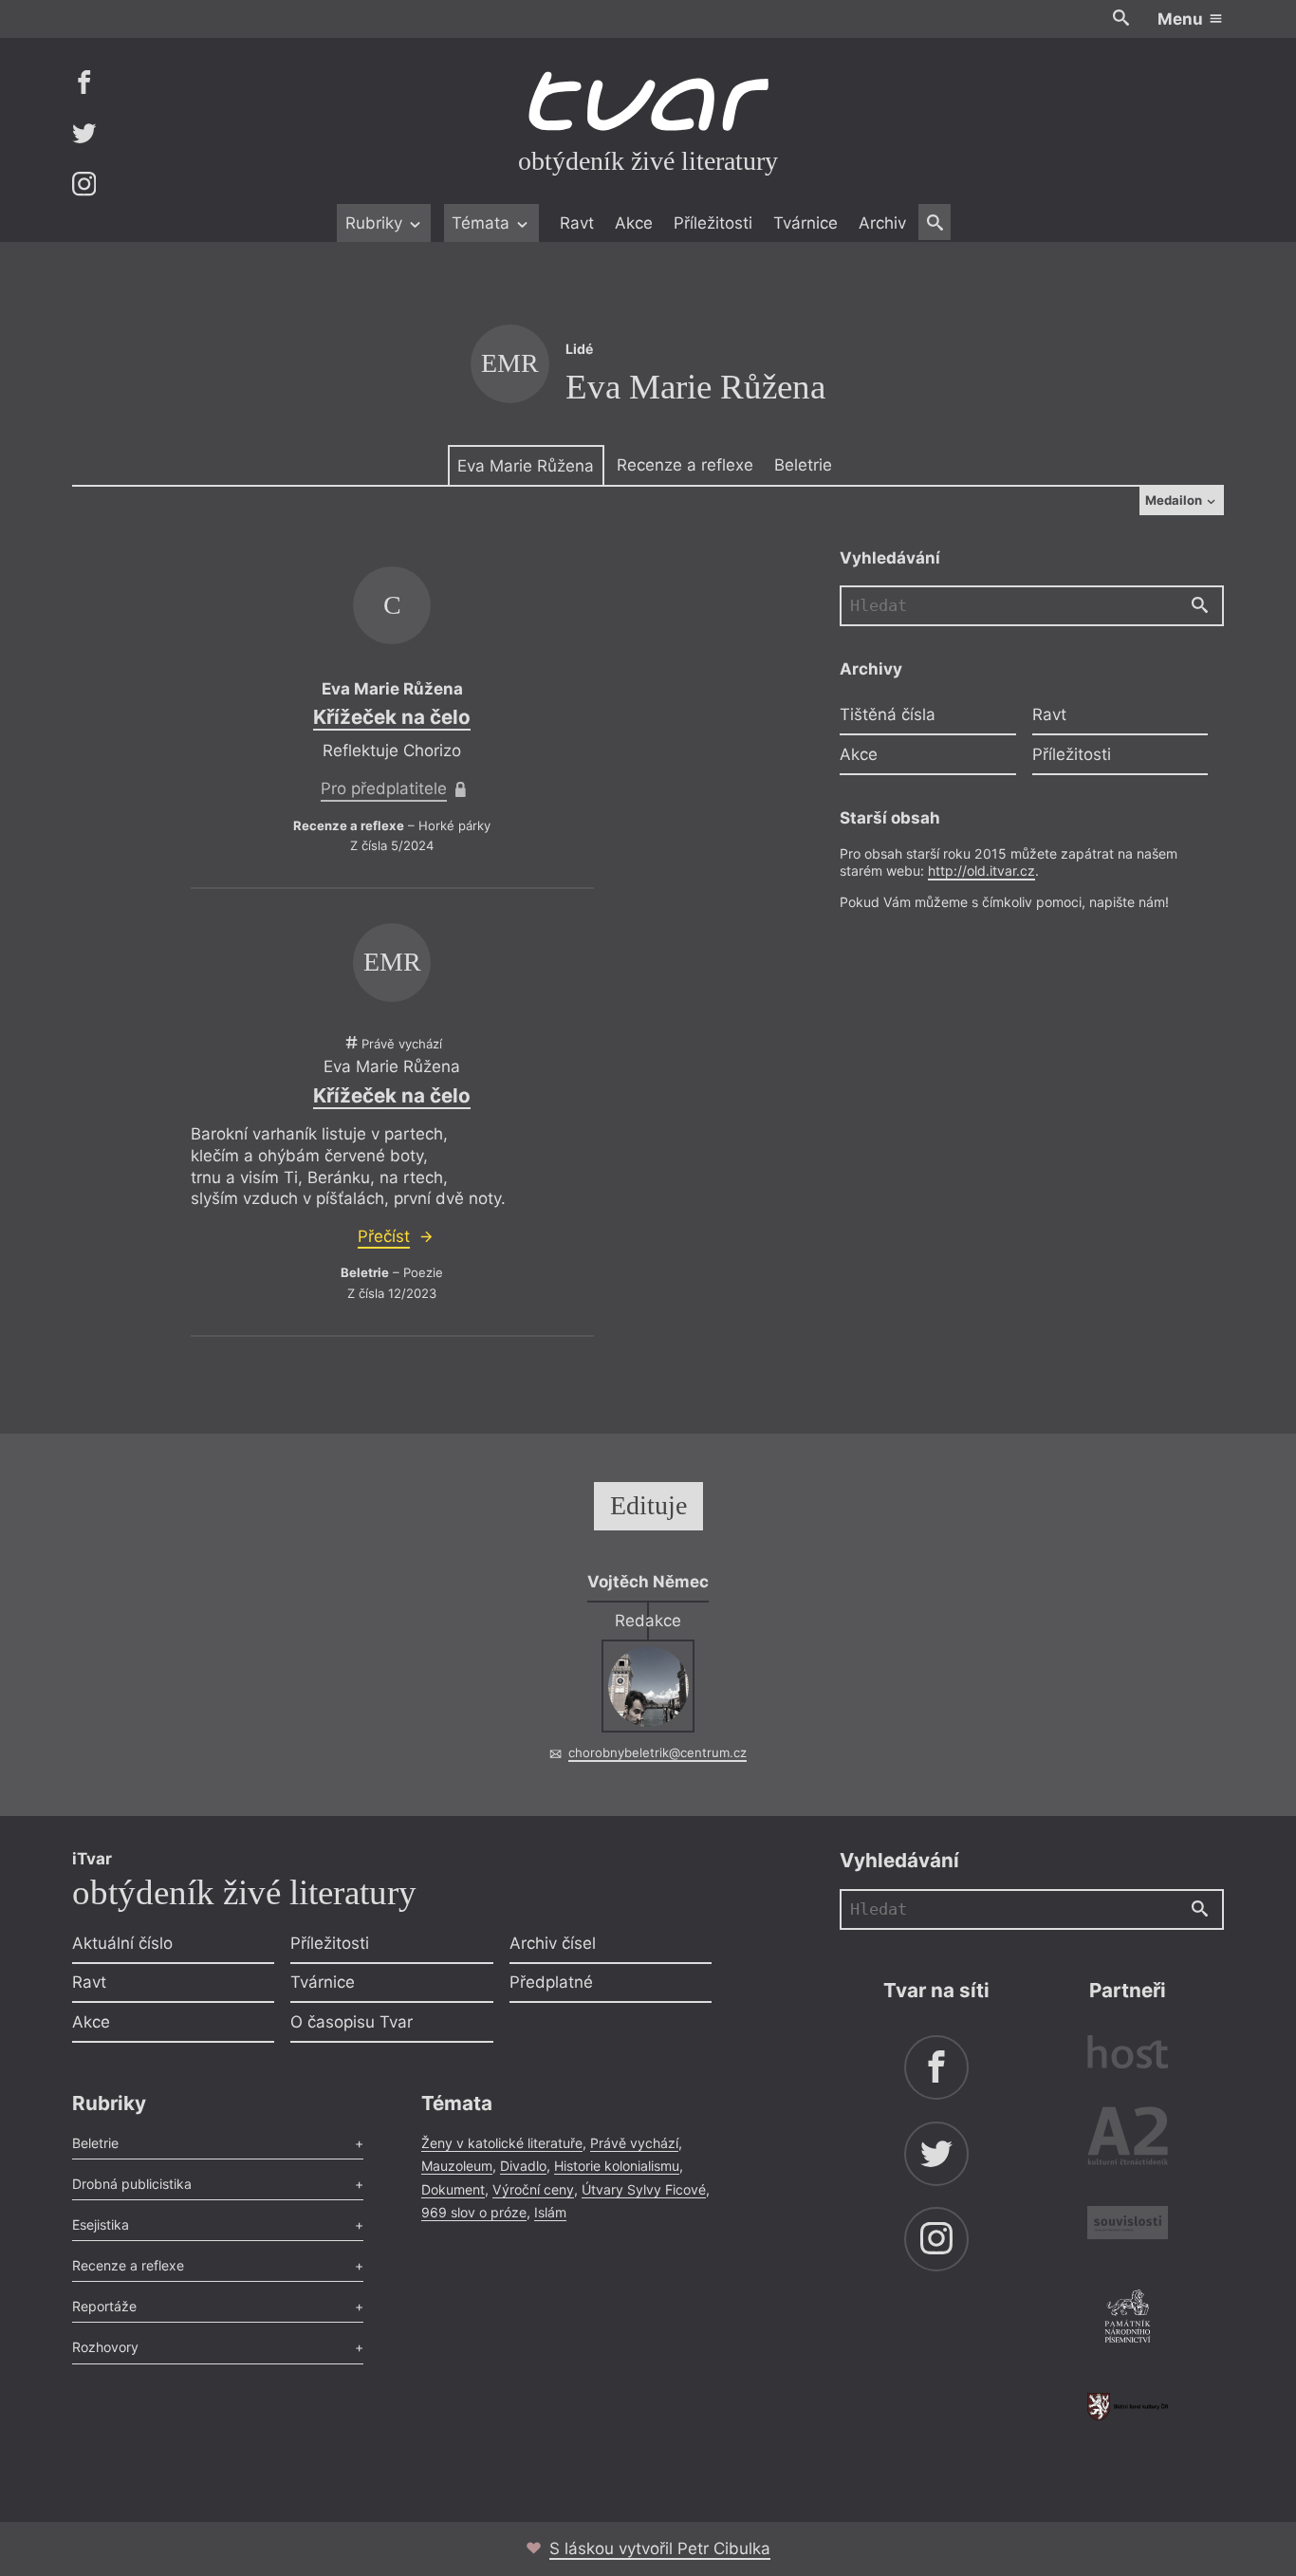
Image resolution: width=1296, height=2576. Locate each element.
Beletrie (803, 465)
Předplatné (551, 1982)
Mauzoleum (457, 2166)
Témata (483, 223)
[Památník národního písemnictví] (1128, 2319)
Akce (634, 223)
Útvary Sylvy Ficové (644, 2189)
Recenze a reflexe (685, 465)
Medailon (1175, 500)
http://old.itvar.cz (981, 871)
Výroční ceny (533, 2189)
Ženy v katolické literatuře (502, 2143)
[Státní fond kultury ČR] (1128, 2407)
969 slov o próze (474, 2212)
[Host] (1128, 2055)
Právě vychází (634, 2143)
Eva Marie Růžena (526, 466)
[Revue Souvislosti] (1128, 2225)
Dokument (453, 2189)
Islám (550, 2212)
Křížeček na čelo (392, 717)
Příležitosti (713, 223)
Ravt (577, 223)
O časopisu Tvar (352, 2022)
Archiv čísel (553, 1943)
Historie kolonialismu (617, 2166)
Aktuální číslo (122, 1943)
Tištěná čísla (888, 715)
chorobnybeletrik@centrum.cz (657, 1752)
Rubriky (376, 223)
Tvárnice (805, 223)
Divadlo (523, 2166)
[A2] (1128, 2140)
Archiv (882, 223)
